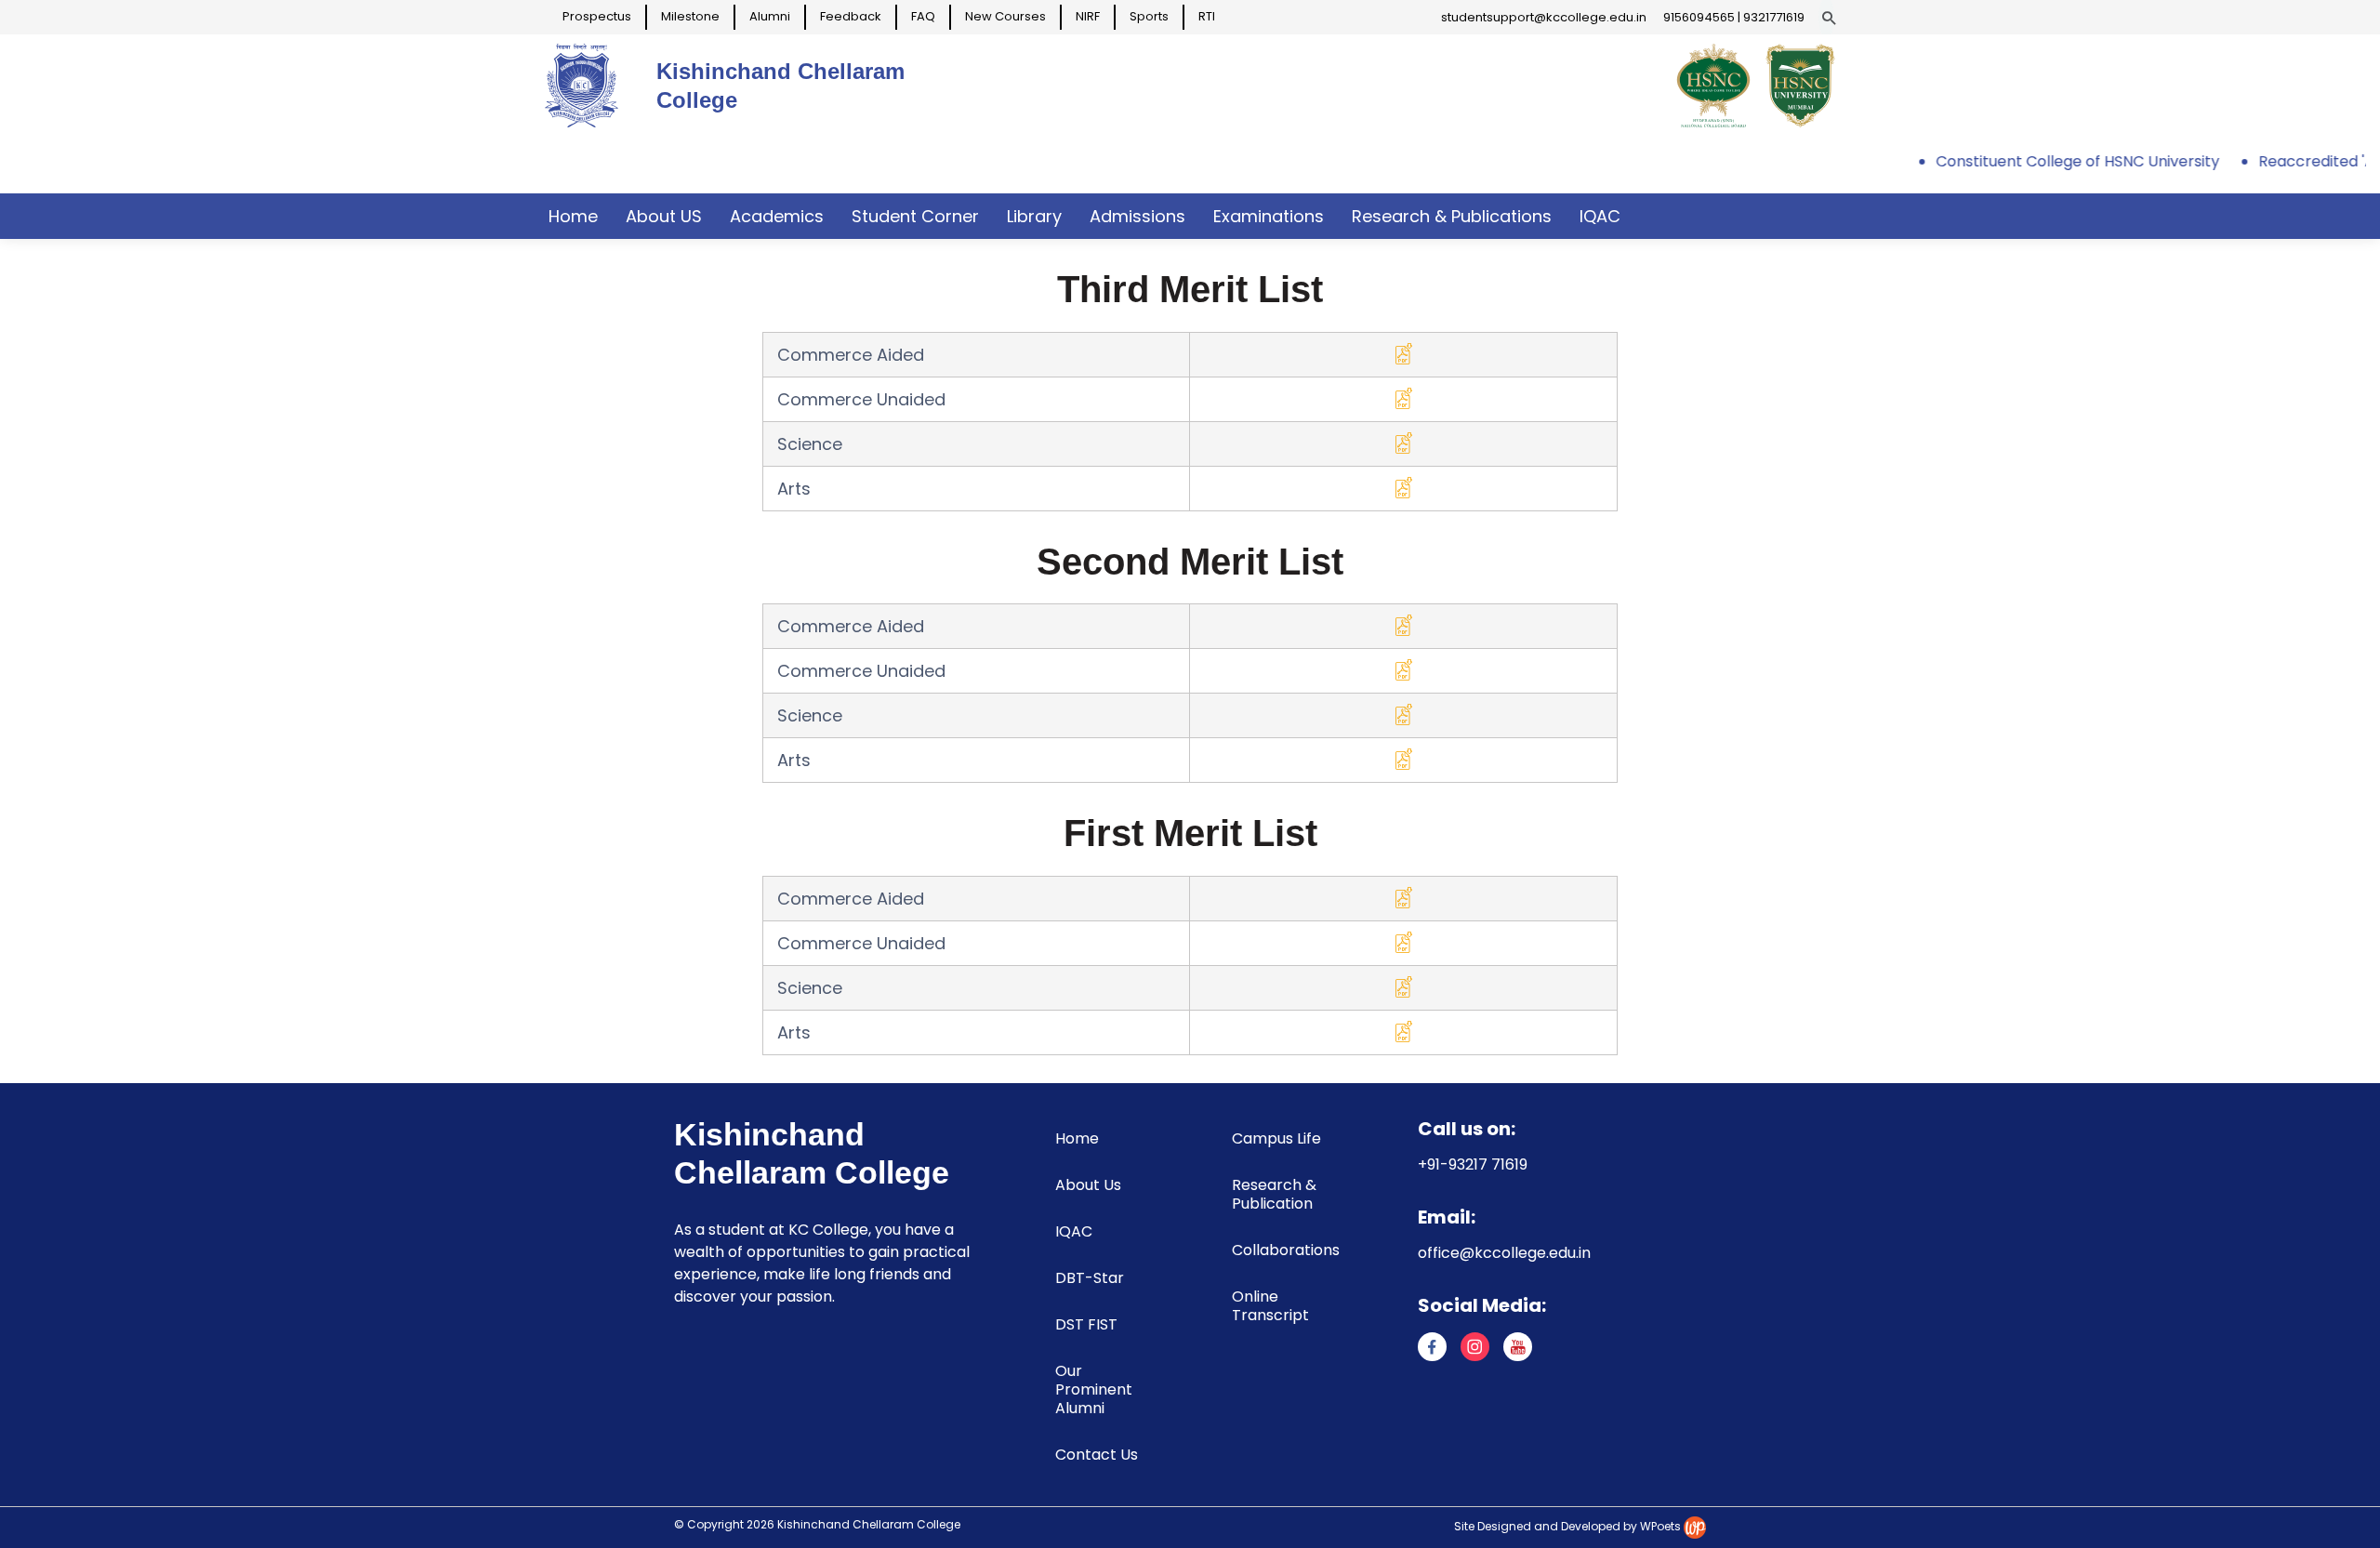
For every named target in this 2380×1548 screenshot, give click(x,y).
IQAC (1600, 216)
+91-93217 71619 (1473, 1164)
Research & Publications (1452, 216)
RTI (1207, 16)
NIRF (1088, 16)
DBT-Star (1090, 1278)
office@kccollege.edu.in (1504, 1253)
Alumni (770, 16)
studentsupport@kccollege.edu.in (1544, 17)
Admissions (1137, 216)
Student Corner (915, 216)
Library (1034, 216)
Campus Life (1276, 1138)
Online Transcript (1270, 1306)
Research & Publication (1274, 1194)
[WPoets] (1695, 1526)
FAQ (923, 16)
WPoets (1660, 1526)
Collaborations (1286, 1250)
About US (664, 216)
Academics (777, 216)
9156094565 (1699, 17)
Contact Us (1097, 1455)
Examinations (1269, 216)
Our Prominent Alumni (1094, 1389)
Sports (1149, 16)
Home (573, 216)
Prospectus (597, 16)
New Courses (1005, 16)
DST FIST (1086, 1324)
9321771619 (1774, 17)
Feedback (851, 16)
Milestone (690, 16)
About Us (1088, 1185)
